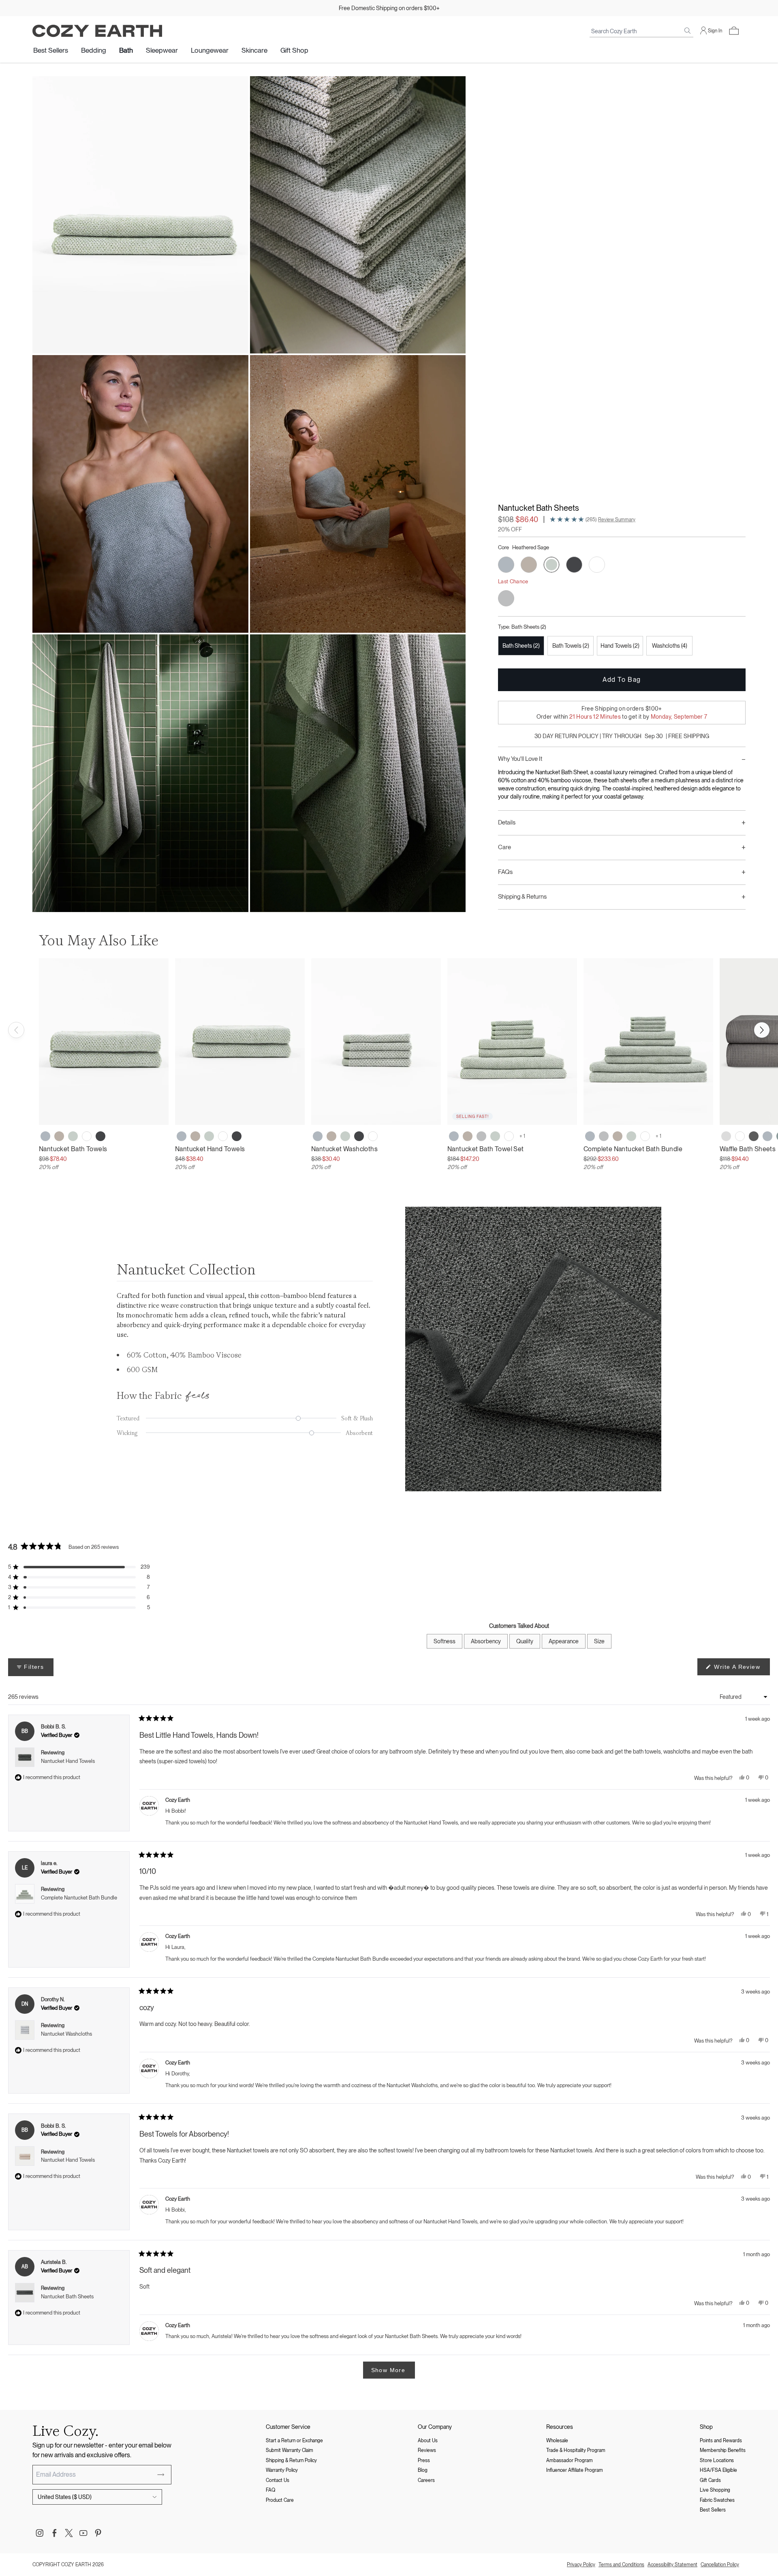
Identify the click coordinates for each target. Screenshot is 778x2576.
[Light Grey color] (726, 1136)
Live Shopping (715, 2490)
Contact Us (278, 2480)
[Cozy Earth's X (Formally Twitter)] (69, 2533)
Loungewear (210, 50)
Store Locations (717, 2460)
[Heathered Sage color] (73, 1136)
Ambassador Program (570, 2460)
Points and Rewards (721, 2441)
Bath (126, 50)
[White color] (87, 1136)
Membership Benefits (723, 2450)
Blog (423, 2470)
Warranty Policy (282, 2470)
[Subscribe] (161, 2475)
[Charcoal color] (754, 1136)
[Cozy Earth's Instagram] (40, 2533)
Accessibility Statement (672, 2565)
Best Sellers (51, 50)
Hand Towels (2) (620, 646)
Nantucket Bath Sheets (67, 2297)
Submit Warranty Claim (290, 2450)
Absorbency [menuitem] (486, 1641)
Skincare (254, 50)
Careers (426, 2480)
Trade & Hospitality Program (576, 2450)
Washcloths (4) (670, 646)
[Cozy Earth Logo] (97, 31)
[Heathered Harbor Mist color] (45, 1136)
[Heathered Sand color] (59, 1136)
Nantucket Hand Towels (68, 1761)
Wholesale (557, 2441)
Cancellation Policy (720, 2565)
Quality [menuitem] (525, 1641)
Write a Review (741, 1669)
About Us (428, 2441)
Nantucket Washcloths (66, 2034)
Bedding (94, 50)
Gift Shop (294, 50)
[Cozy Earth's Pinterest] (98, 2533)
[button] (734, 31)
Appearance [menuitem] (564, 1641)
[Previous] (16, 1030)
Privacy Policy (581, 2565)
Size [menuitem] (599, 1641)
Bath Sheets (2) (521, 646)
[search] (688, 31)
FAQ (270, 2490)
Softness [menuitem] (445, 1641)
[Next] (762, 1030)
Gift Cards (710, 2480)
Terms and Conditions (621, 2565)
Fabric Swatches (717, 2500)
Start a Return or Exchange (294, 2441)
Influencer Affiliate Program (575, 2470)
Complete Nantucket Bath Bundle (79, 1898)
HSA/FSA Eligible (718, 2470)
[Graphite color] (100, 1136)
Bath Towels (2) (571, 646)
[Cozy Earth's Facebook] (54, 2533)
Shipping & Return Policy (291, 2460)
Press (424, 2460)
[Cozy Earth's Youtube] (83, 2533)
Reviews (427, 2450)
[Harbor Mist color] (767, 1136)
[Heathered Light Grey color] (481, 1136)
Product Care (280, 2500)
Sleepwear (162, 50)
